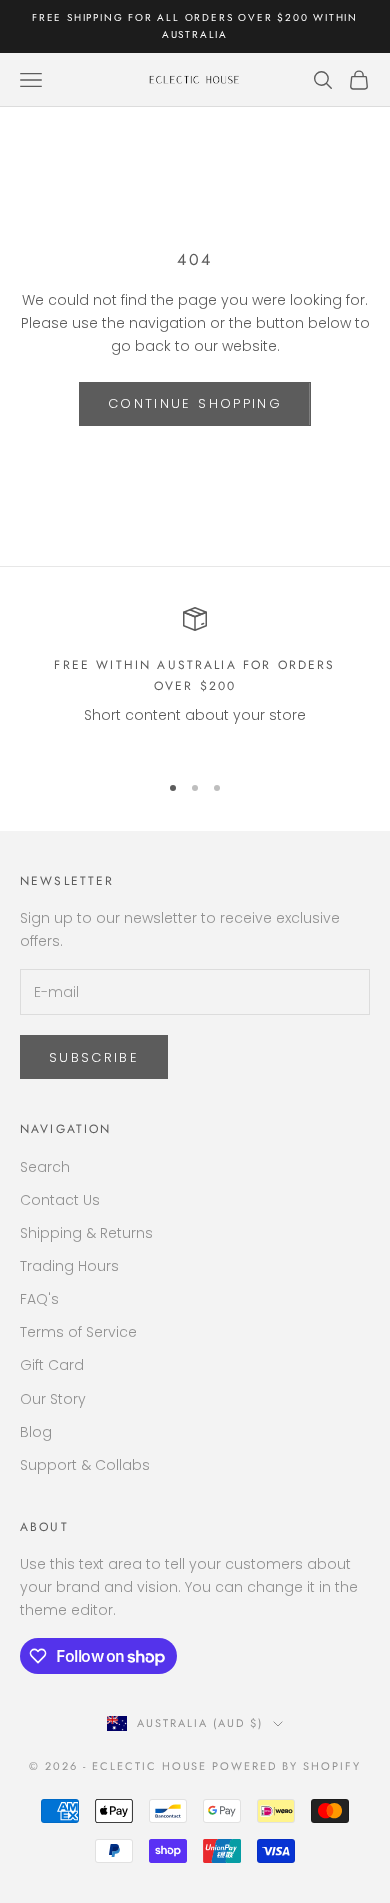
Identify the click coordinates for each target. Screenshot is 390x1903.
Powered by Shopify (286, 1766)
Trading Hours (69, 1266)
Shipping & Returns (86, 1233)
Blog (36, 1432)
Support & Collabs (85, 1465)
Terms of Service (78, 1332)
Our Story (53, 1399)
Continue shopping (195, 403)
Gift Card (52, 1365)
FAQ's (39, 1299)
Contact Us (60, 1200)
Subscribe (94, 1057)
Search (45, 1167)
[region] (195, 680)
